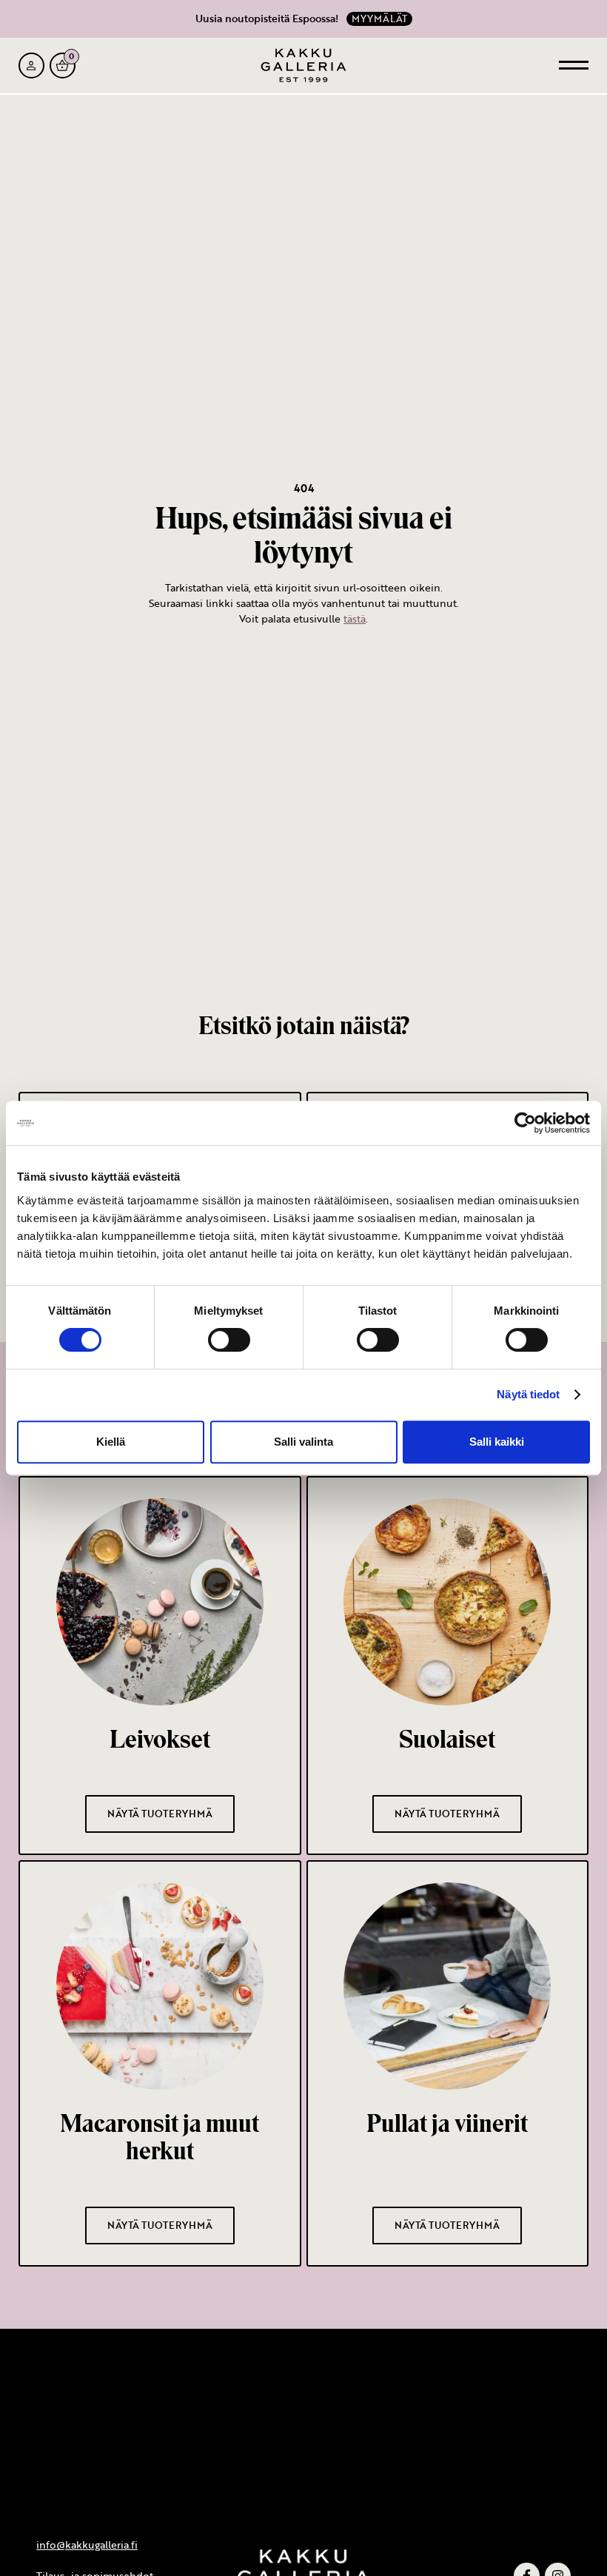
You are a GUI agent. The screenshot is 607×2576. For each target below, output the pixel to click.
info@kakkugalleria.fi (87, 2545)
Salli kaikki (497, 1442)
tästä (355, 618)
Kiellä (111, 1442)
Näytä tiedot (528, 1394)
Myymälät (379, 19)
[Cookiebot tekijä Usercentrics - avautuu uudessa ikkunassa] (525, 1123)
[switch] (229, 1340)
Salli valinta (303, 1442)
